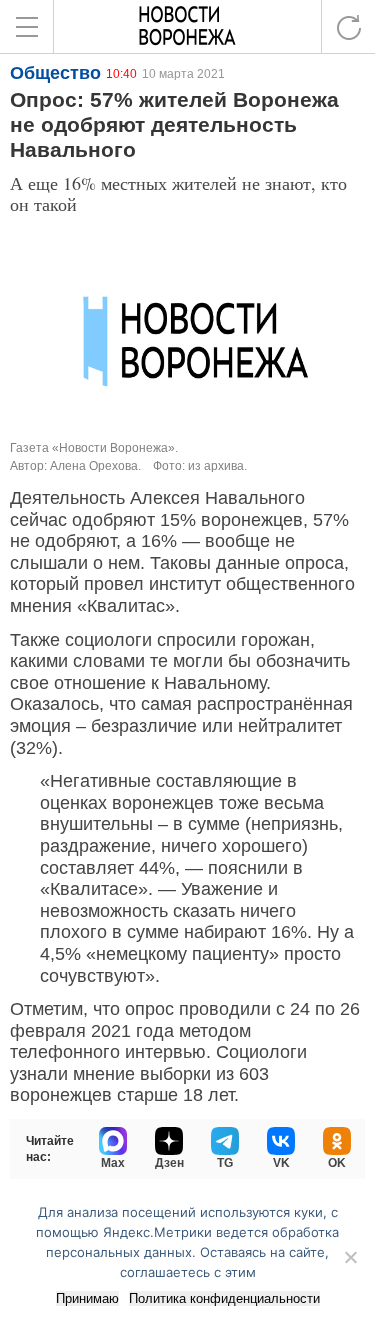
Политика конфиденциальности (224, 1298)
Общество (55, 73)
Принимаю (87, 1298)
